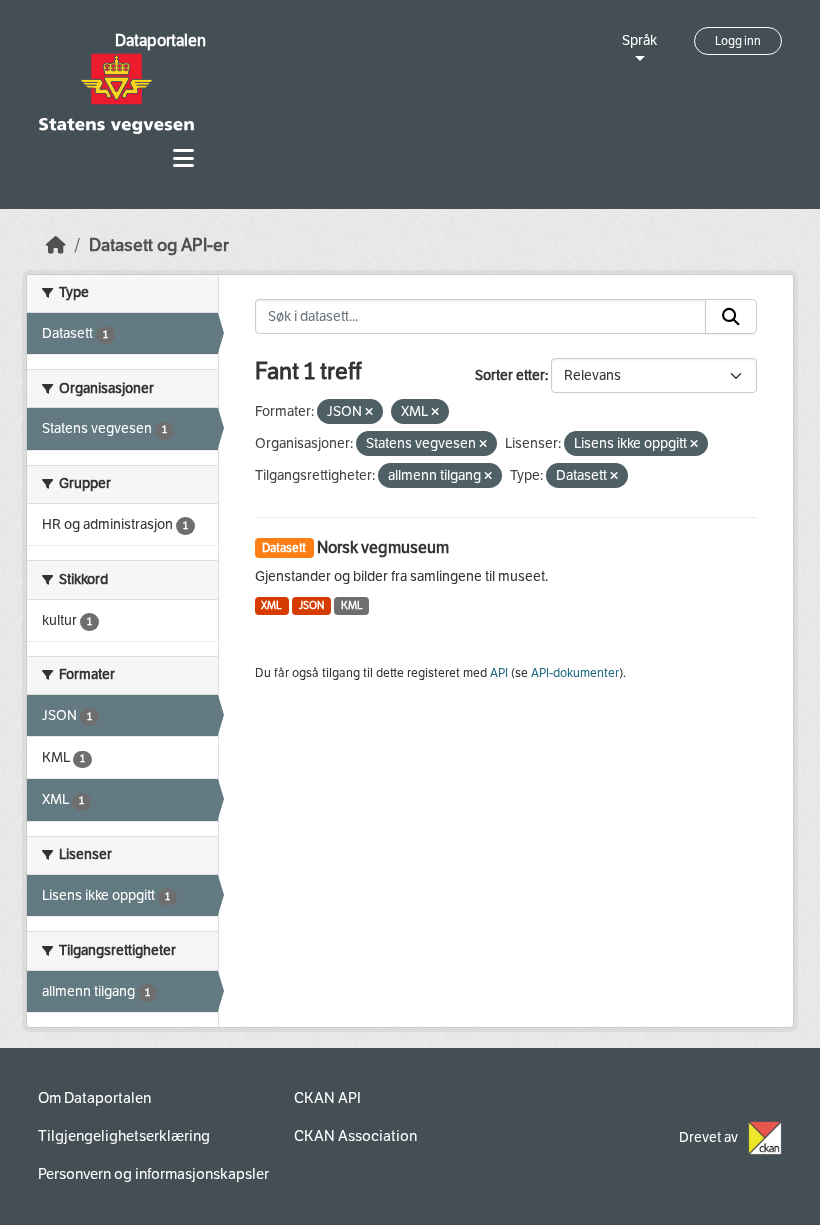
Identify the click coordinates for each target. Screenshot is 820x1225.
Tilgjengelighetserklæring (124, 1136)
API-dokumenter (575, 673)
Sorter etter (510, 375)
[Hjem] (56, 245)
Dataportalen (160, 40)
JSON (311, 605)
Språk (639, 40)
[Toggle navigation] (183, 158)
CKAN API (327, 1098)
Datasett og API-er (159, 245)
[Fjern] (369, 412)
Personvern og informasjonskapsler (153, 1174)
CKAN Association (355, 1136)
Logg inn (738, 41)
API (499, 673)
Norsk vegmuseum (383, 547)
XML (271, 605)
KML (352, 605)
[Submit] (731, 317)
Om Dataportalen (94, 1098)
